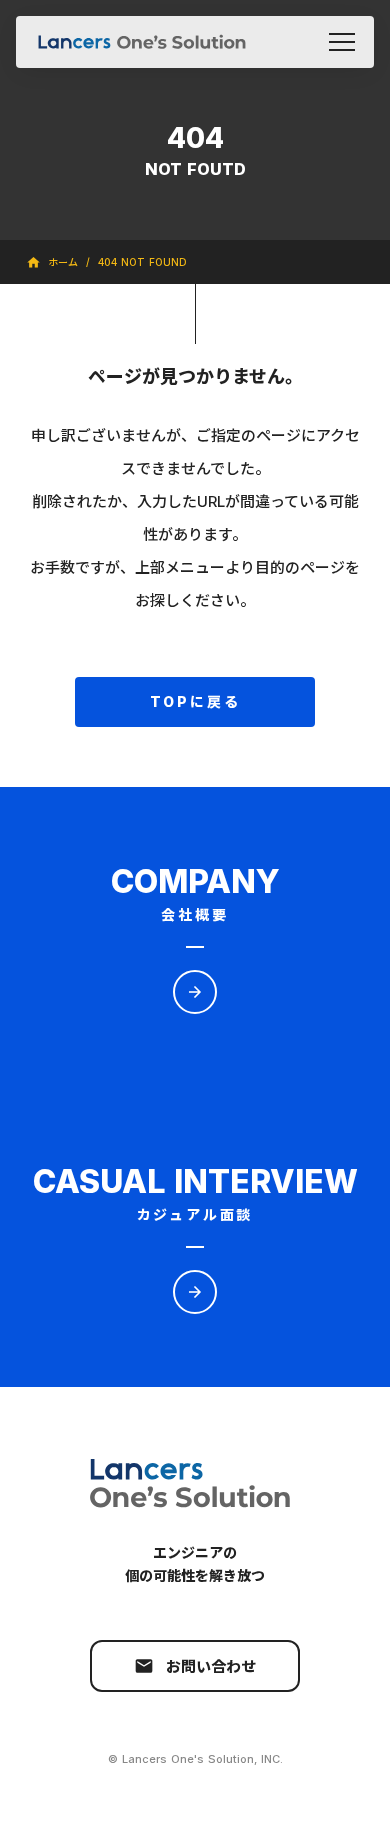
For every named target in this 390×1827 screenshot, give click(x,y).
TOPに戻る (195, 701)
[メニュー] (342, 42)
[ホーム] (142, 42)
